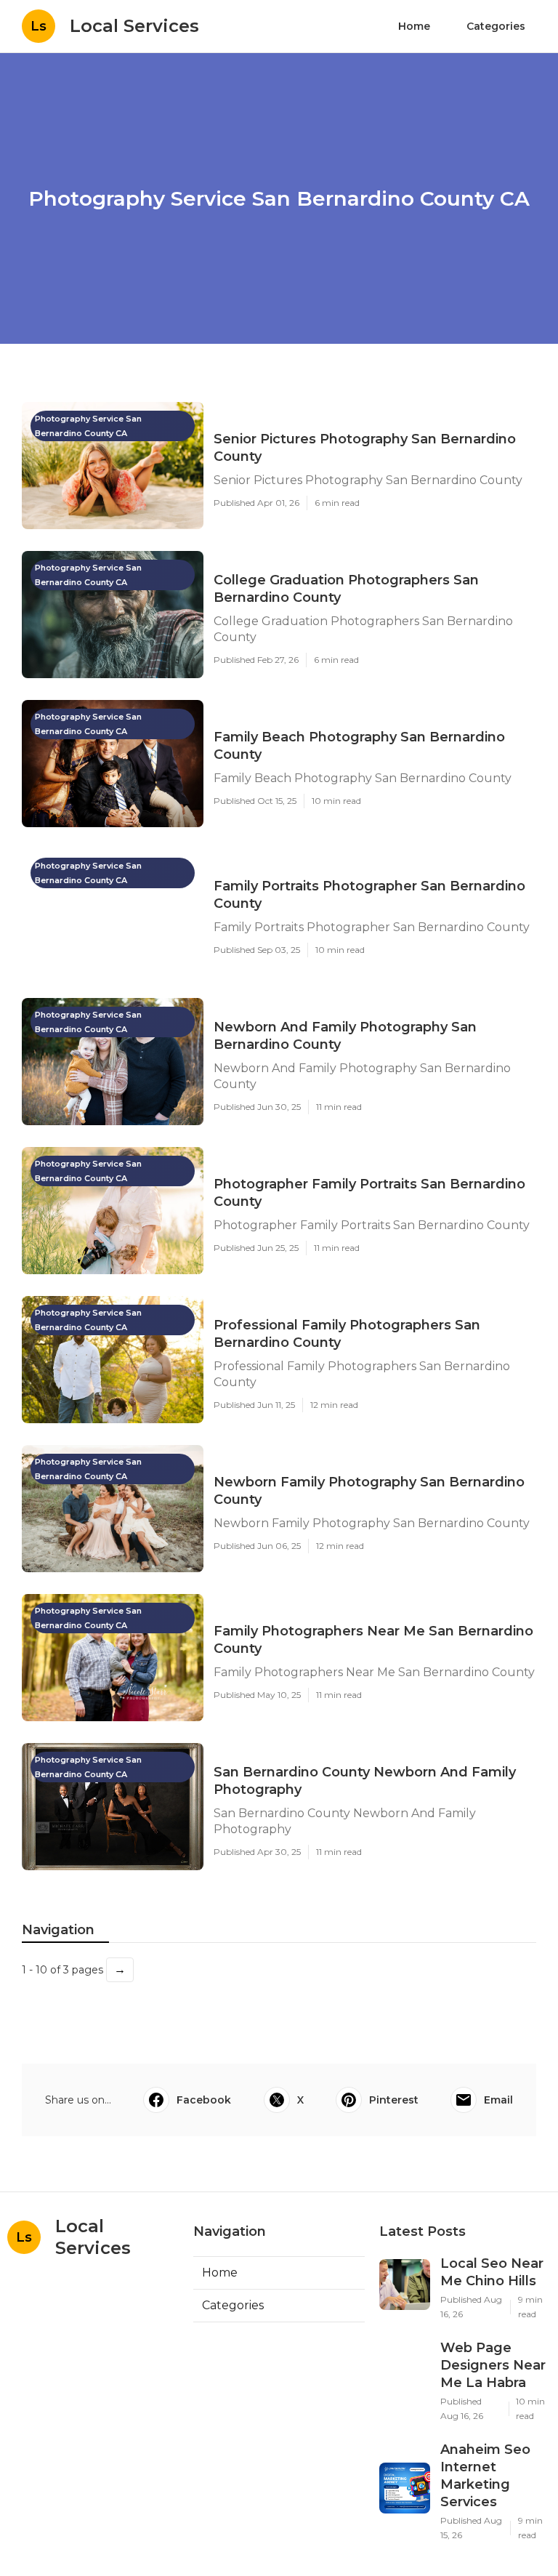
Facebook (204, 2100)
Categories (496, 26)
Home (414, 26)
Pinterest (394, 2100)
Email (498, 2100)
